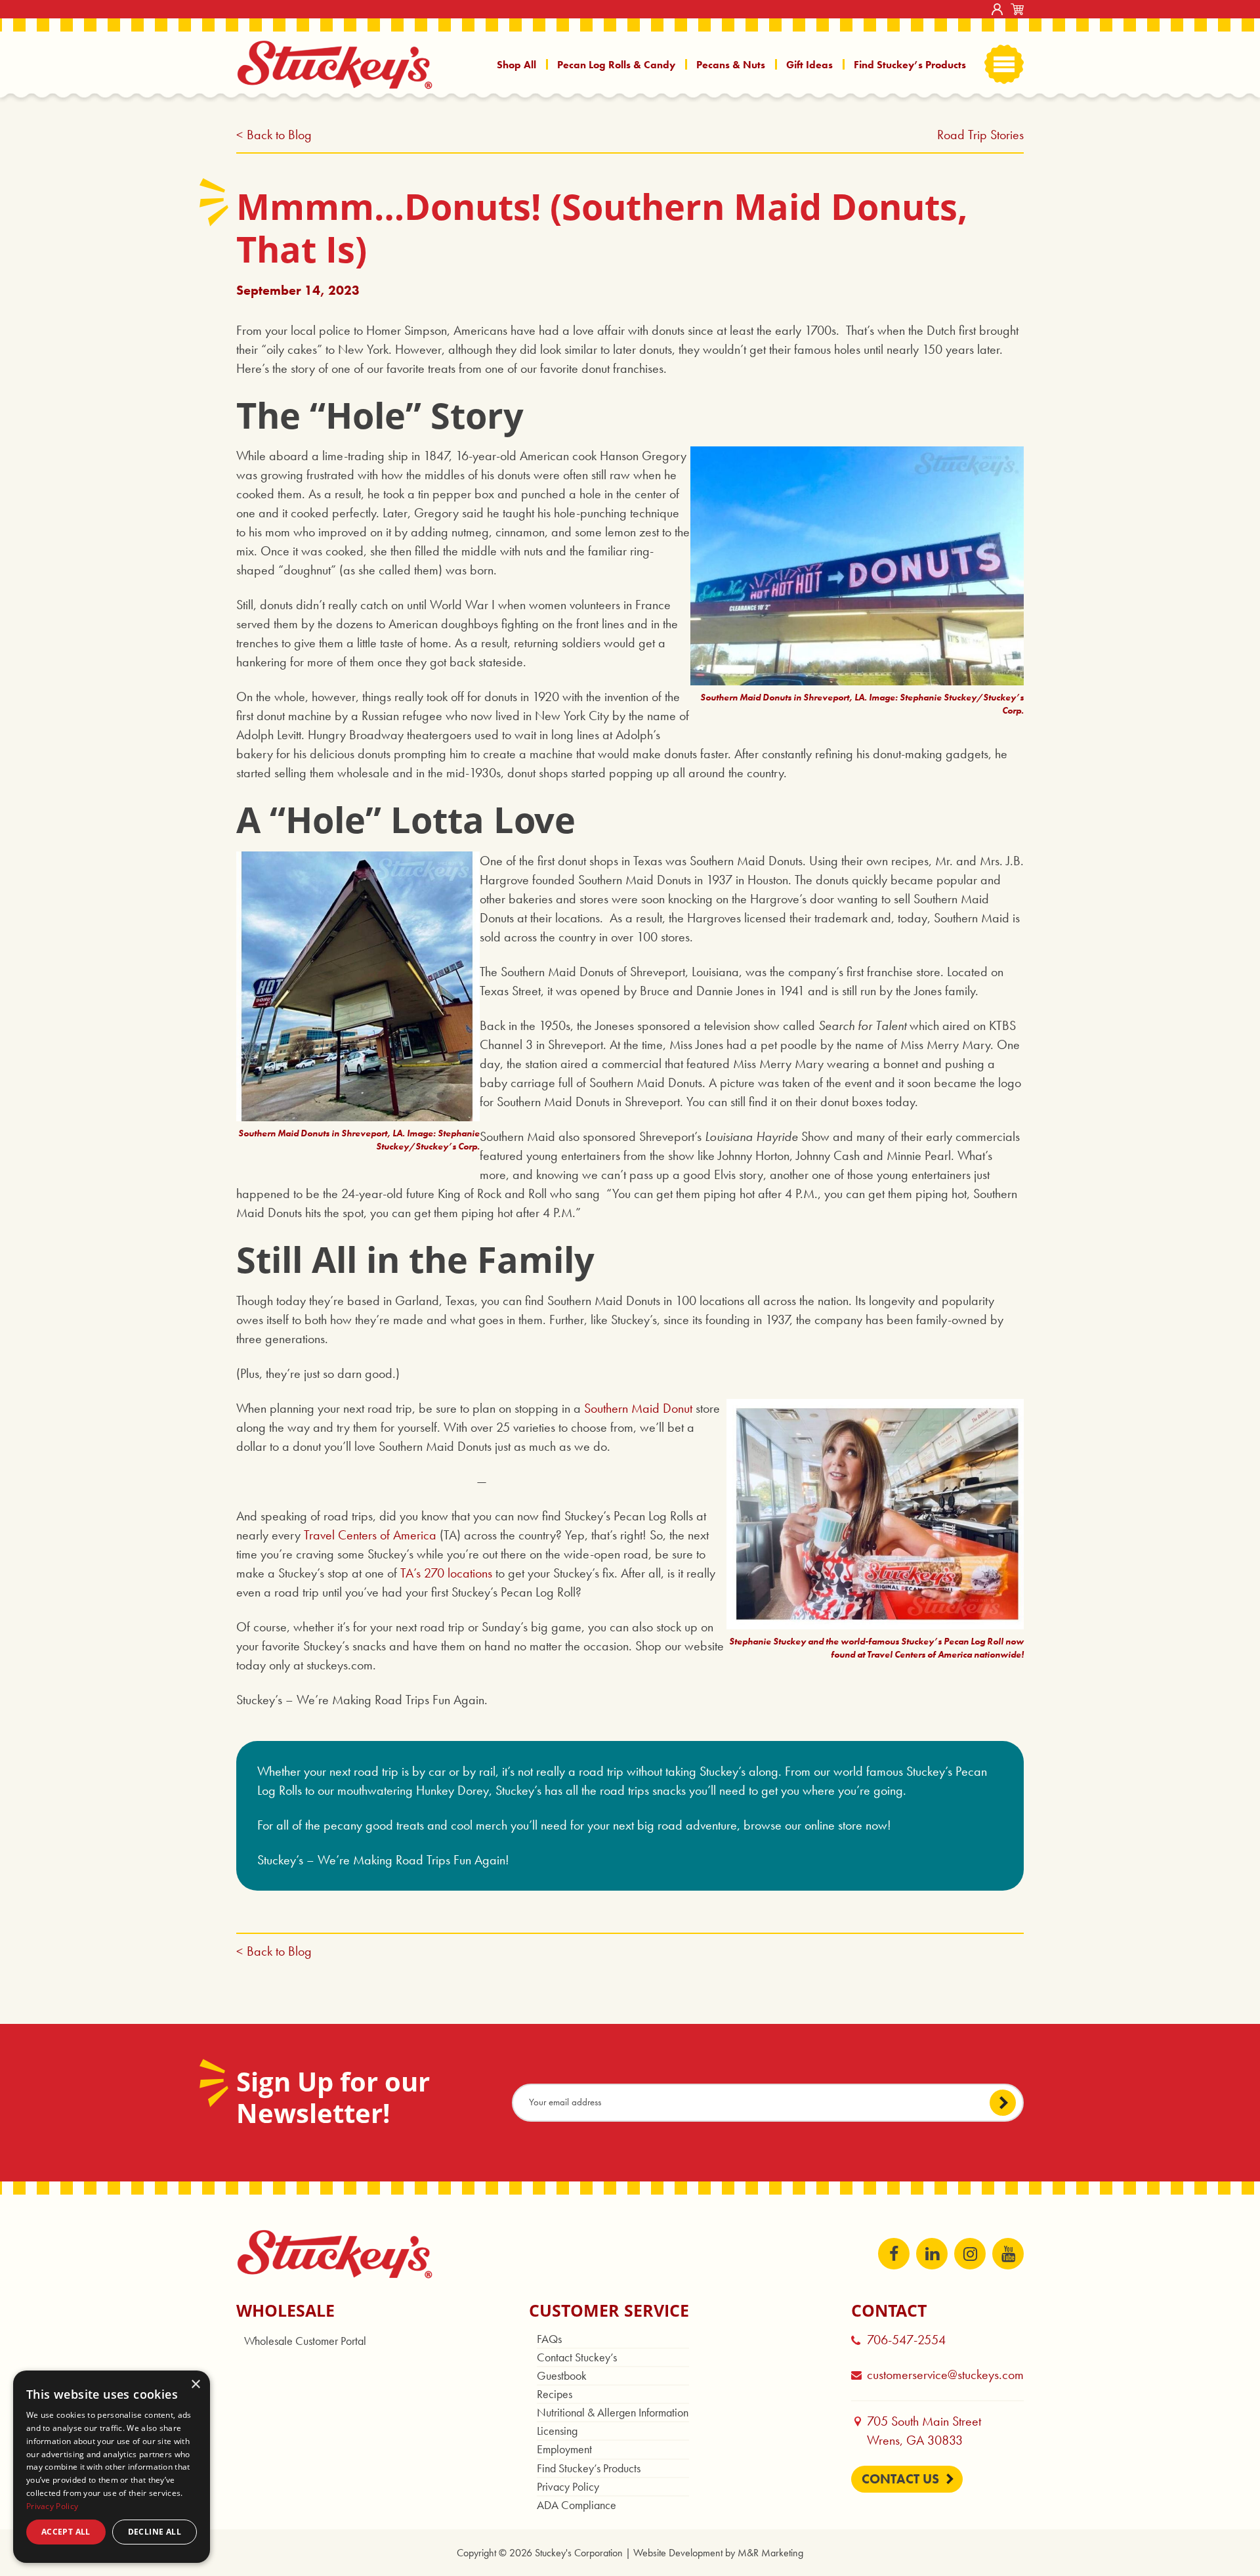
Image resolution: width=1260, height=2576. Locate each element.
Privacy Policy (568, 2486)
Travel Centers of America (370, 1535)
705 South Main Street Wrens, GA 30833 (930, 2431)
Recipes (555, 2394)
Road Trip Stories (980, 135)
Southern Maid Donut (638, 1408)
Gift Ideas (809, 65)
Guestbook (562, 2375)
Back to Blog (279, 135)
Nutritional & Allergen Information (613, 2412)
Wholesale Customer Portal (305, 2341)
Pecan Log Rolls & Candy (616, 65)
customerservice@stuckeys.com (945, 2374)
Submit (1003, 2103)
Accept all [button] (66, 2532)
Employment (564, 2449)
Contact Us (900, 2479)
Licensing (557, 2431)
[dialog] (112, 2467)
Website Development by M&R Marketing (718, 2553)
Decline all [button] (155, 2532)
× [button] (195, 2385)
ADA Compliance (577, 2505)
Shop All (516, 65)
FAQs (549, 2339)
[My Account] (997, 9)
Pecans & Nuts (731, 65)
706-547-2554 (906, 2340)
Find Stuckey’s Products (910, 65)
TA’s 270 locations (446, 1573)
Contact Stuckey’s (577, 2357)
